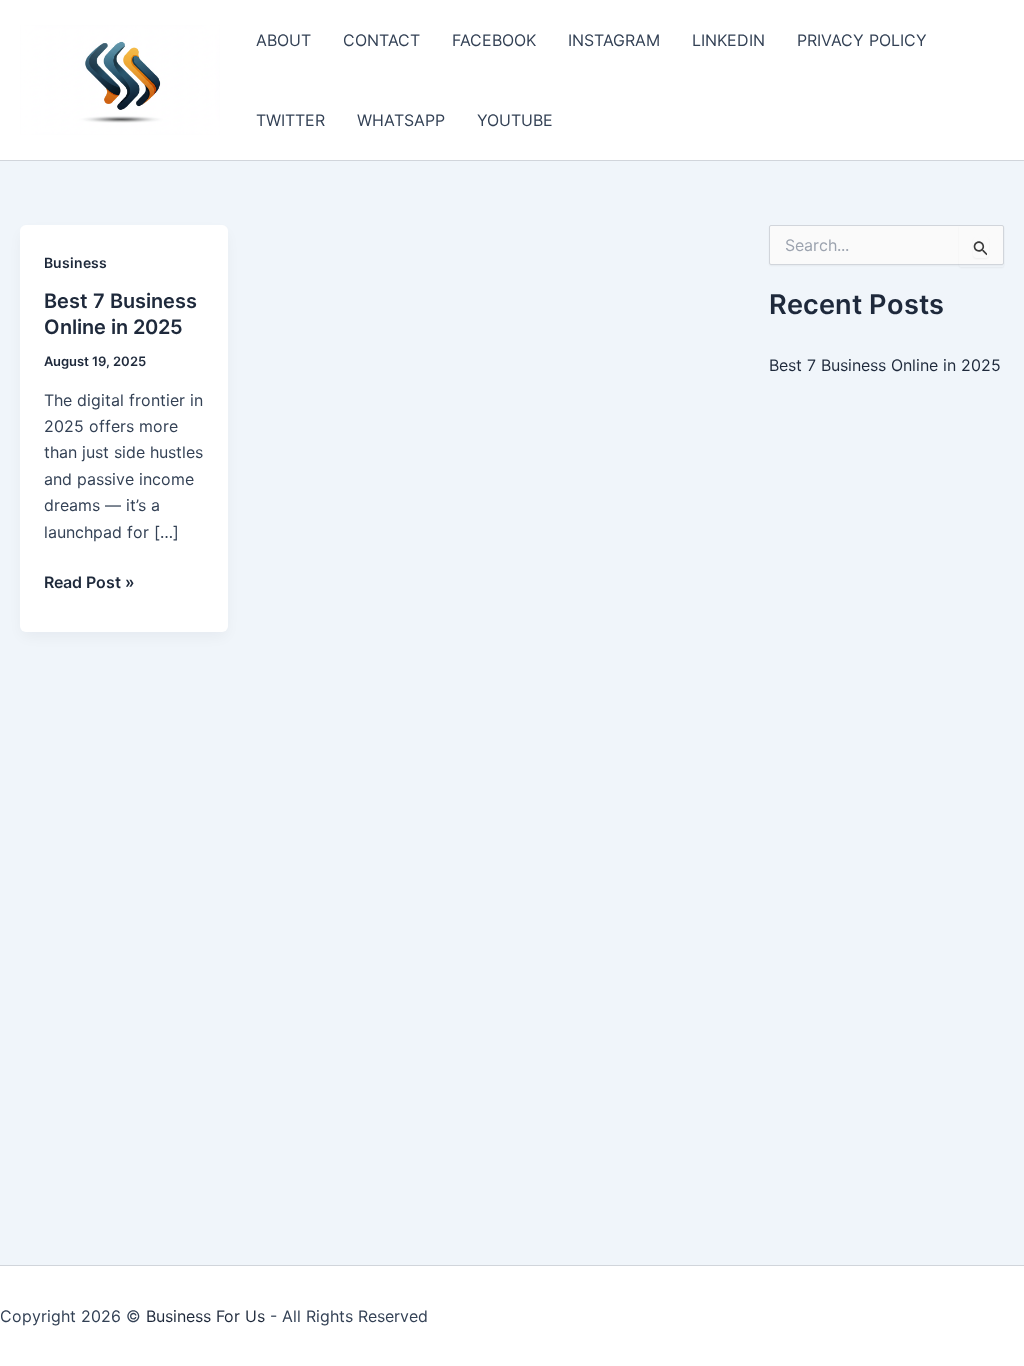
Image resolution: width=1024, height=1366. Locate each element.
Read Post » (89, 583)
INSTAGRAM (614, 40)
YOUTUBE (515, 120)
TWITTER (290, 120)
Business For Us (205, 1316)
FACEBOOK (494, 40)
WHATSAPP (401, 120)
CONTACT (381, 40)
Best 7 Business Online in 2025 (885, 365)
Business (75, 262)
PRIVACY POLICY (862, 40)
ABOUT (283, 40)
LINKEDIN (728, 40)
